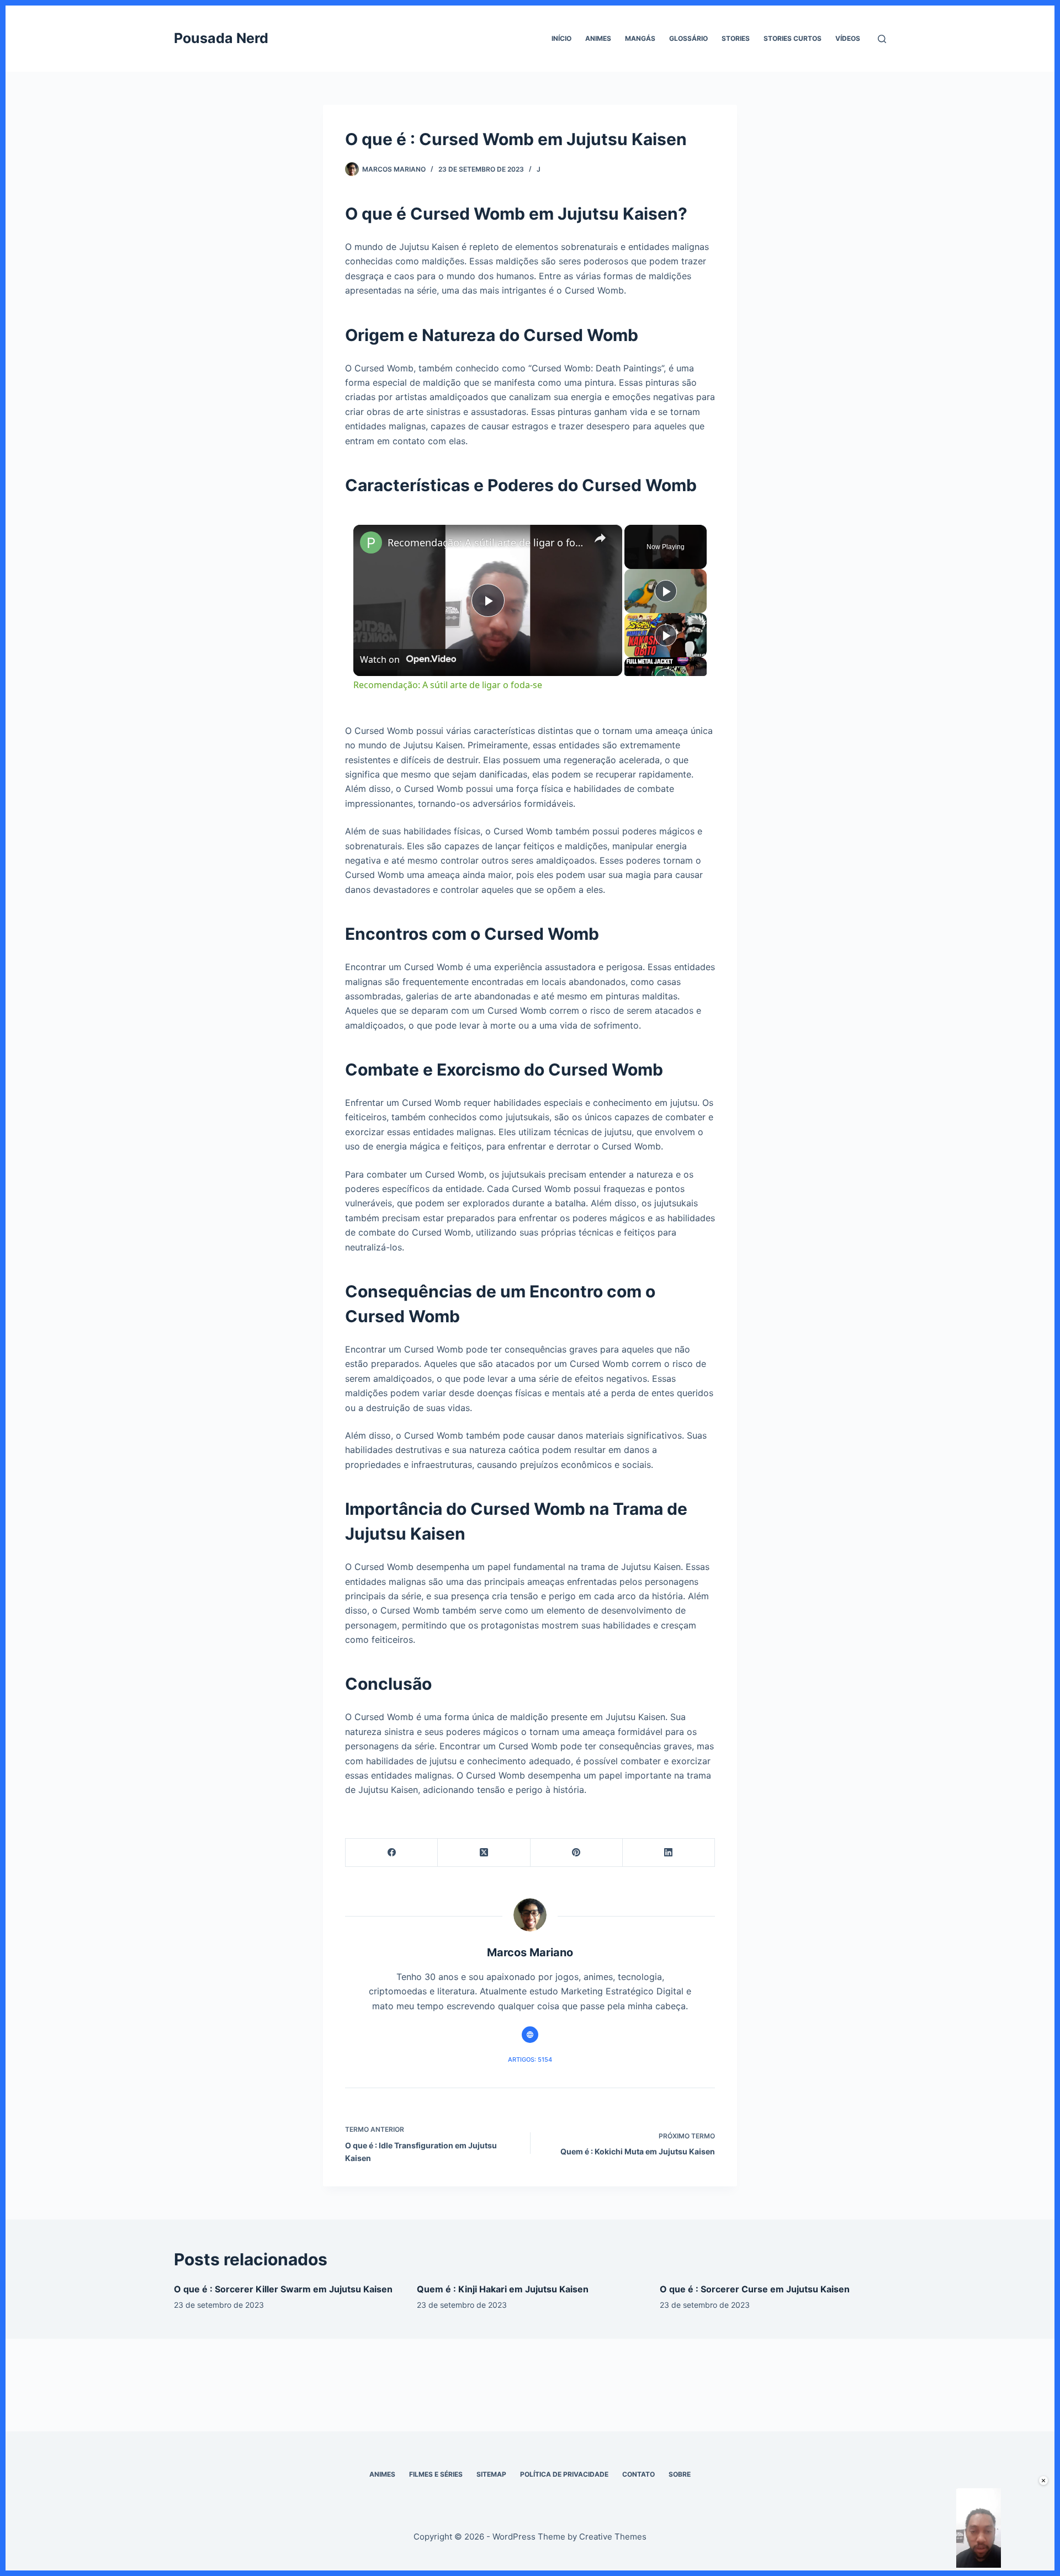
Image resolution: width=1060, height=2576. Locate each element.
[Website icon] (530, 2035)
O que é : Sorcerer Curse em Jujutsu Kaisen (755, 2289)
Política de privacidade (564, 2474)
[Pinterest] (577, 1853)
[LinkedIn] (669, 1853)
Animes (598, 38)
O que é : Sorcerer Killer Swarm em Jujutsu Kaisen (283, 2289)
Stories (736, 38)
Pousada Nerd (221, 38)
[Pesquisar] (882, 39)
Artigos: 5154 (530, 2059)
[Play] (666, 591)
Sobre (680, 2474)
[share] (600, 538)
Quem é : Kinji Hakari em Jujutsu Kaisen (503, 2289)
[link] (371, 542)
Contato (638, 2474)
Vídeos (848, 38)
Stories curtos (793, 38)
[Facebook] (392, 1853)
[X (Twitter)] (484, 1853)
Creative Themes (613, 2537)
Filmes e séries (436, 2474)
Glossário (688, 38)
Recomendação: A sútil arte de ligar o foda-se (486, 542)
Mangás (640, 38)
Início (561, 38)
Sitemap (491, 2474)
